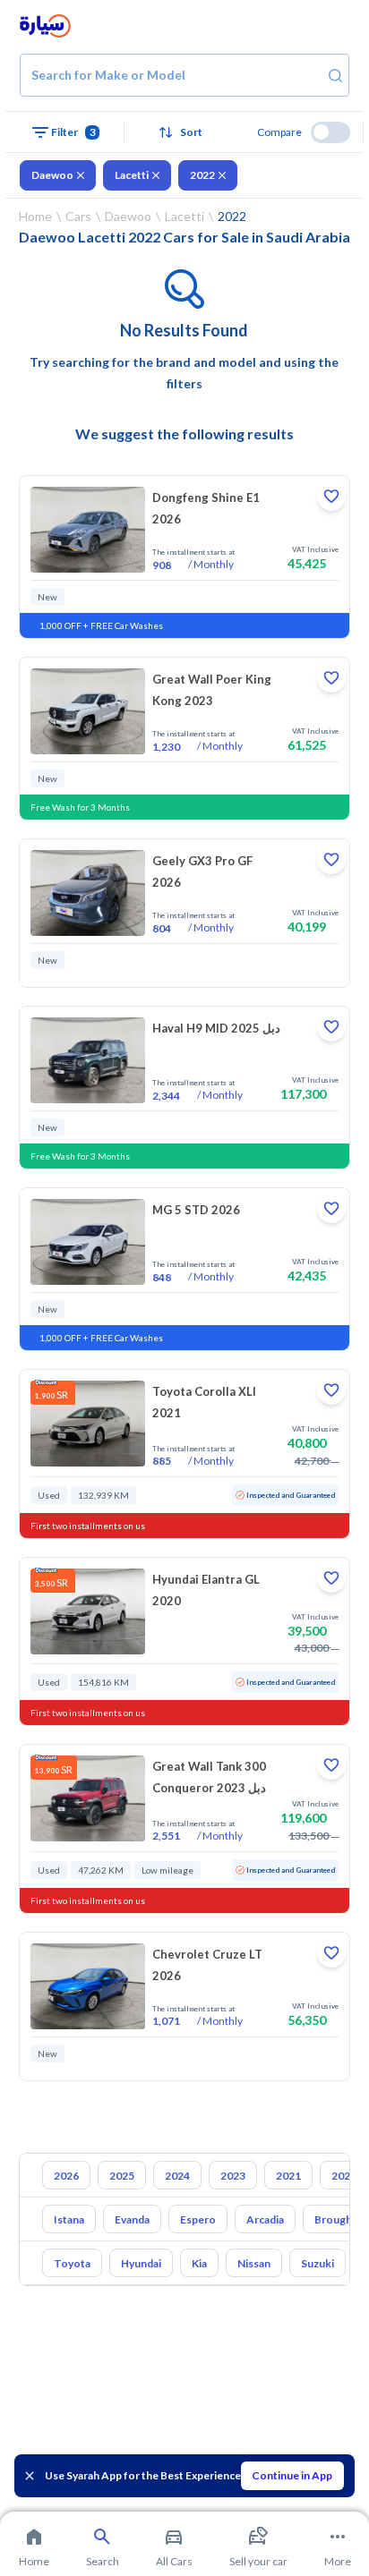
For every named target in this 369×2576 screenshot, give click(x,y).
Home (35, 216)
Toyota (72, 2263)
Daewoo (52, 175)
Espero (198, 2219)
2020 (344, 2176)
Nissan (254, 2263)
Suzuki (318, 2263)
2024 (177, 2176)
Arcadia (265, 2219)
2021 (288, 2176)
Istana (69, 2219)
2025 (122, 2176)
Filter (73, 132)
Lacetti (132, 175)
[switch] (330, 132)
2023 (233, 2176)
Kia (199, 2263)
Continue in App (292, 2475)
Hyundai (141, 2263)
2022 (202, 175)
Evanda (132, 2219)
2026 (66, 2176)
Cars (78, 216)
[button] (184, 132)
